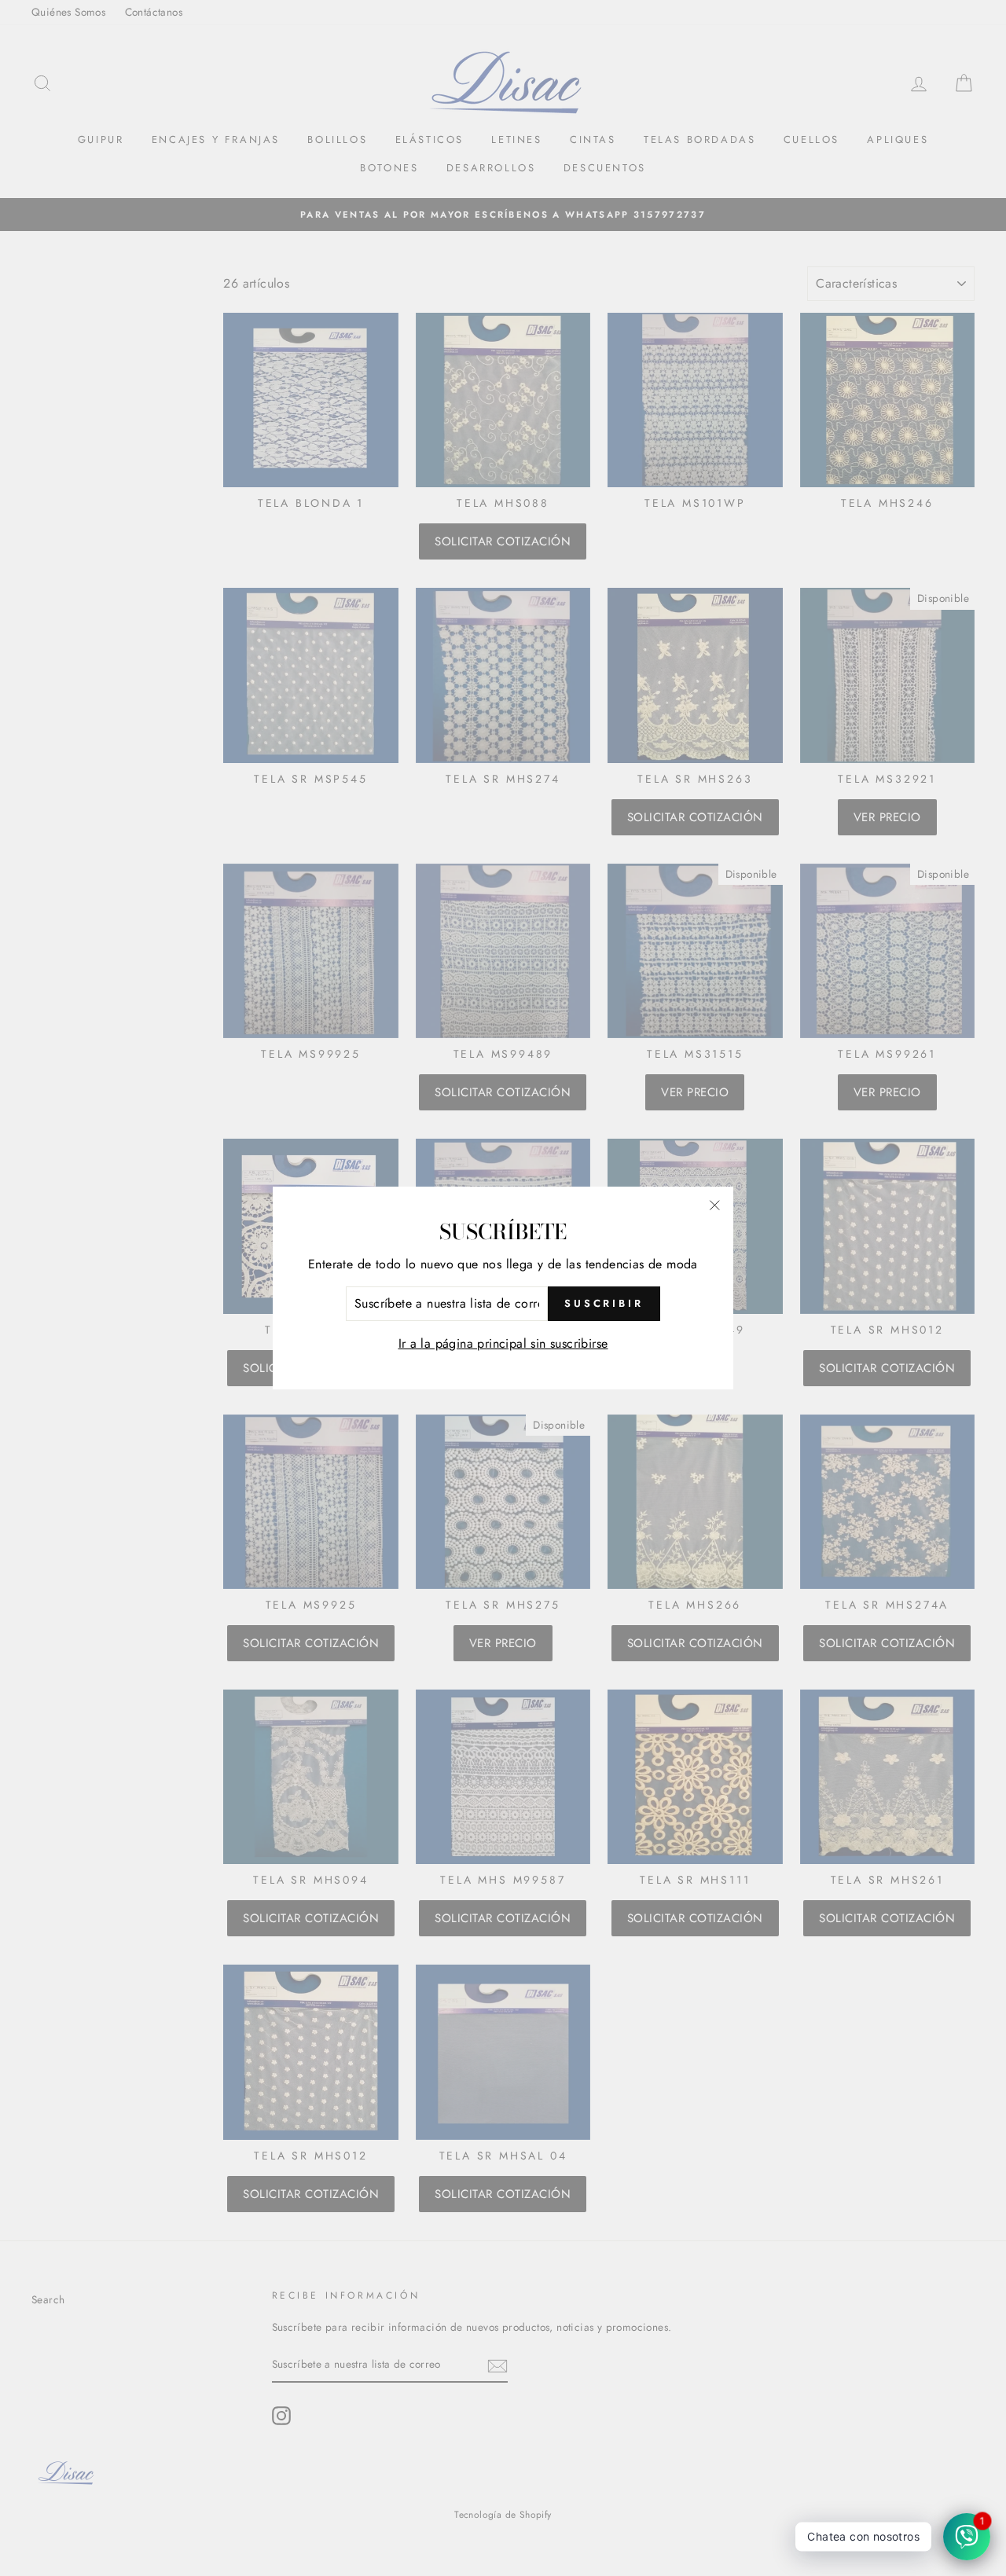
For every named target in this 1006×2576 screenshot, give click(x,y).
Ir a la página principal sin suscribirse (503, 1343)
